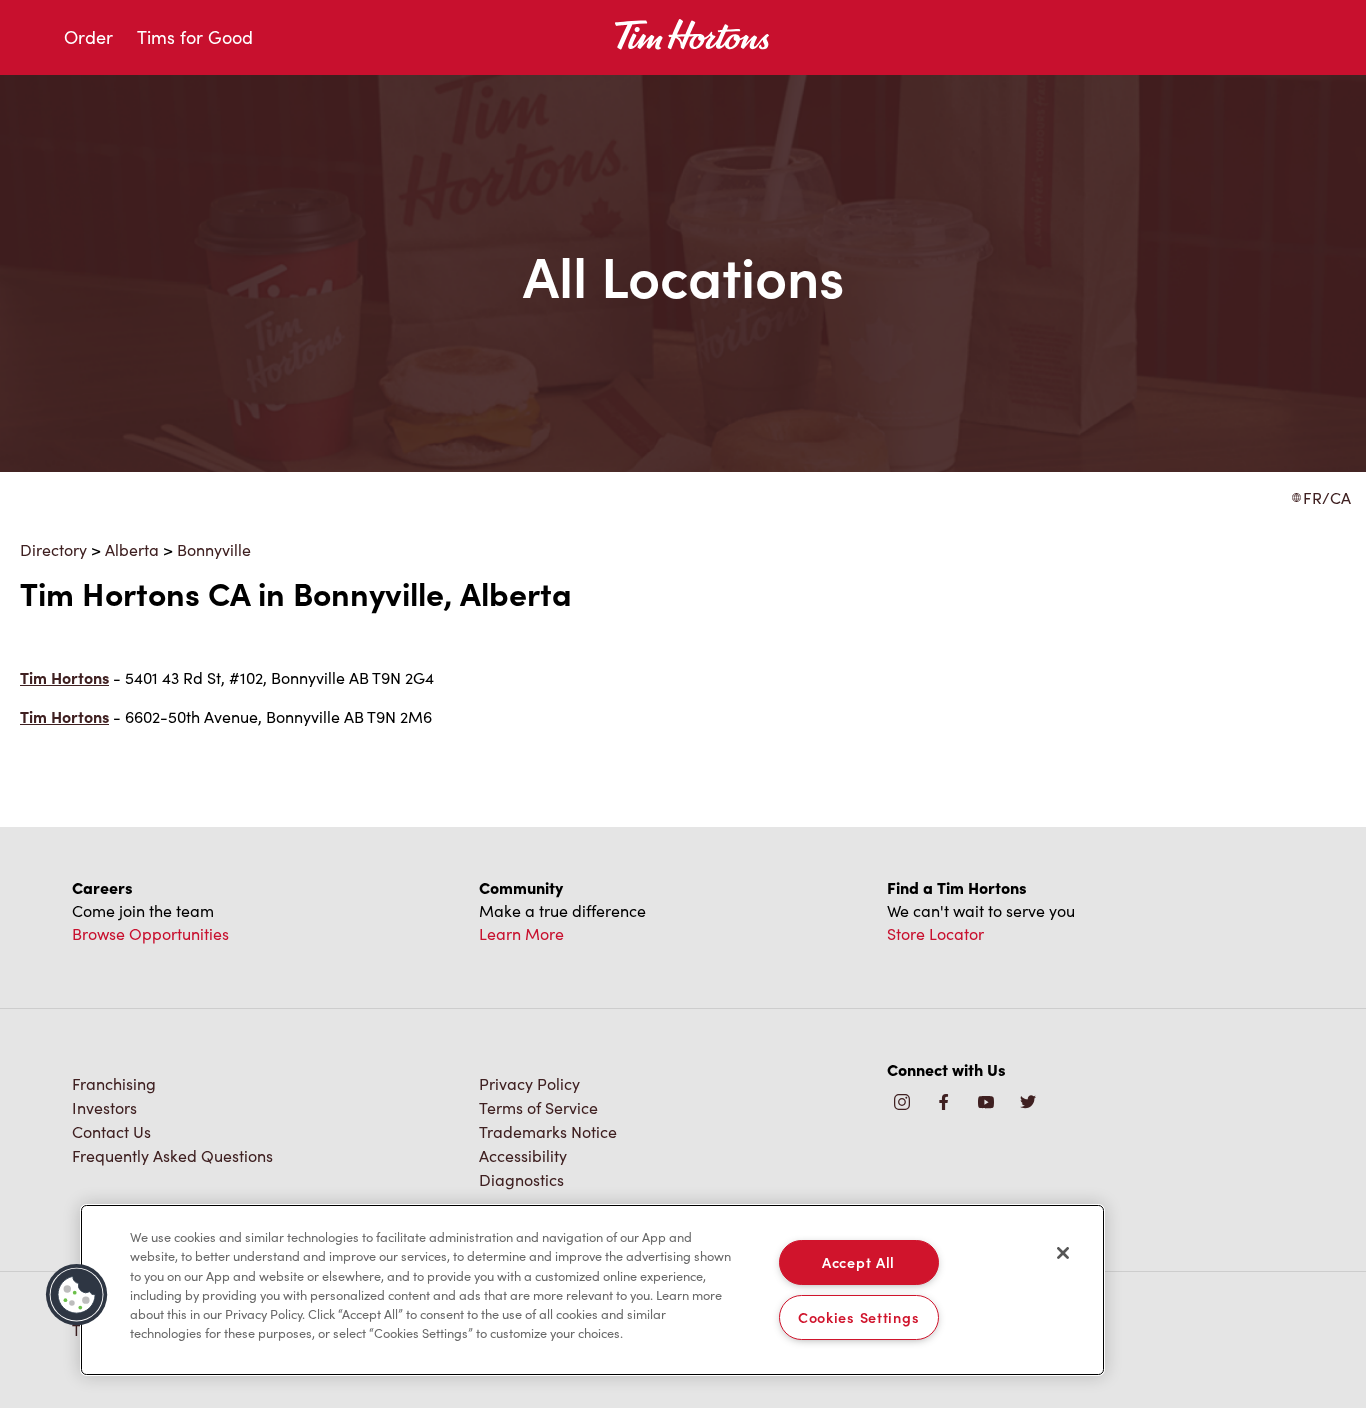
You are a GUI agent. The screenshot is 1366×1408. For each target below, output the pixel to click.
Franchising (114, 1083)
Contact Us (111, 1131)
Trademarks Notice (548, 1131)
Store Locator (935, 933)
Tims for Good (195, 37)
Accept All (858, 1262)
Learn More (521, 933)
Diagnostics (521, 1179)
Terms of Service (538, 1107)
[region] (592, 1290)
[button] (77, 1295)
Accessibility (523, 1155)
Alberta (132, 549)
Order (88, 37)
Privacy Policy (529, 1083)
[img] (1028, 1103)
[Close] (1063, 1253)
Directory (53, 549)
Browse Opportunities (150, 933)
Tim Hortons (64, 677)
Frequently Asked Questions (172, 1155)
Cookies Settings (859, 1317)
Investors (104, 1107)
